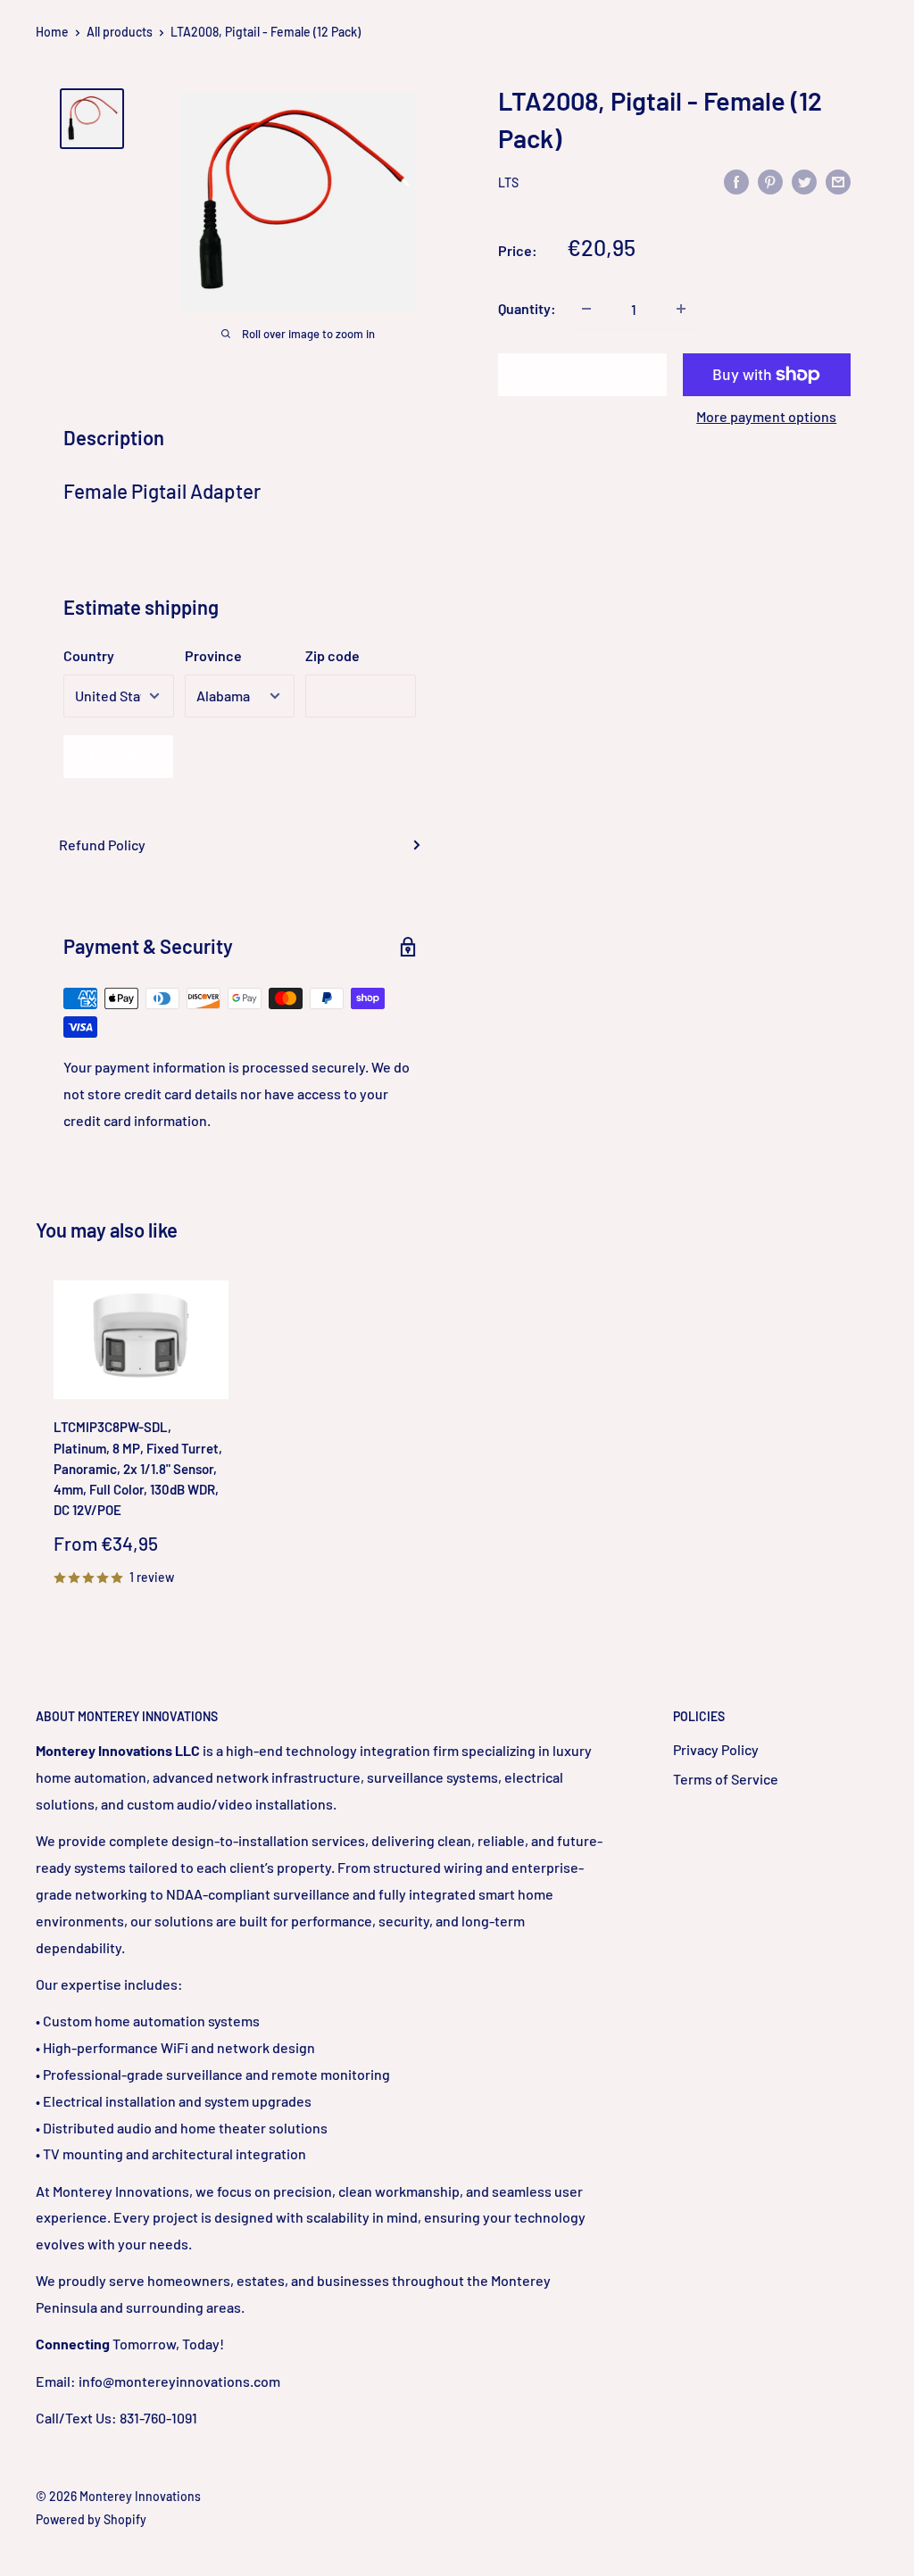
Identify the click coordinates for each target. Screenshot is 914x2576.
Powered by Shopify (91, 2519)
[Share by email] (838, 181)
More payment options (766, 416)
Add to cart (582, 374)
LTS (508, 182)
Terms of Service (726, 1779)
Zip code (332, 655)
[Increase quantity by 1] (681, 309)
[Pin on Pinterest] (770, 181)
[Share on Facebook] (736, 181)
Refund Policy (102, 845)
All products (120, 32)
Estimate (118, 756)
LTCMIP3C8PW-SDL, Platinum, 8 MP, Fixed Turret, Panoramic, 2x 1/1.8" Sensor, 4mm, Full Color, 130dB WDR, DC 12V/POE (138, 1468)
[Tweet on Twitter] (804, 181)
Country (89, 655)
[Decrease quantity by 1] (586, 309)
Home (52, 32)
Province (213, 655)
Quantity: (527, 308)
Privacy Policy (716, 1749)
